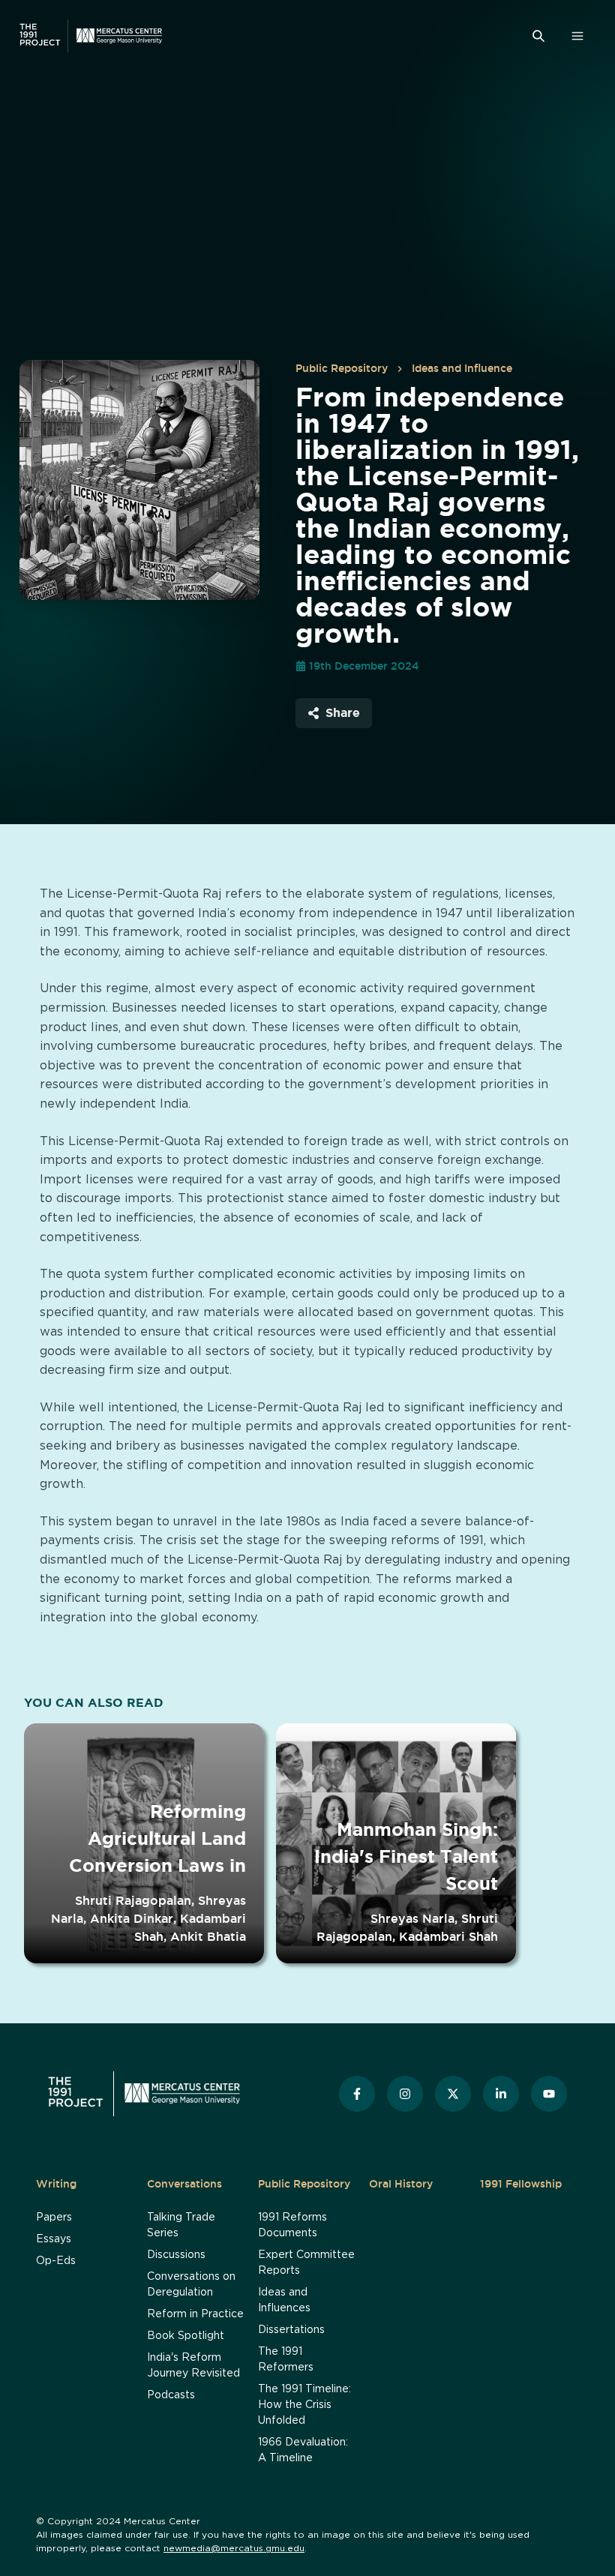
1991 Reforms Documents (292, 2225)
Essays (54, 2239)
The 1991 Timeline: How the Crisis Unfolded (304, 2405)
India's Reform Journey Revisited (193, 2366)
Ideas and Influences (284, 2300)
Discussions (176, 2255)
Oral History (401, 2184)
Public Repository (342, 368)
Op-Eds (56, 2261)
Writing (56, 2184)
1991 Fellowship (521, 2184)
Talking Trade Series (181, 2225)
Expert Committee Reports (306, 2263)
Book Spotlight (186, 2336)
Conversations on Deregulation (191, 2285)
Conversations (184, 2184)
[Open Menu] (577, 36)
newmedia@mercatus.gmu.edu (234, 2548)
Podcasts (171, 2395)
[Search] (538, 36)
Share (343, 712)
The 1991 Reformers (286, 2360)
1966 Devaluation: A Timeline (303, 2450)
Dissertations (291, 2330)
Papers (54, 2218)
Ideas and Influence (462, 368)
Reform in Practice (195, 2314)
